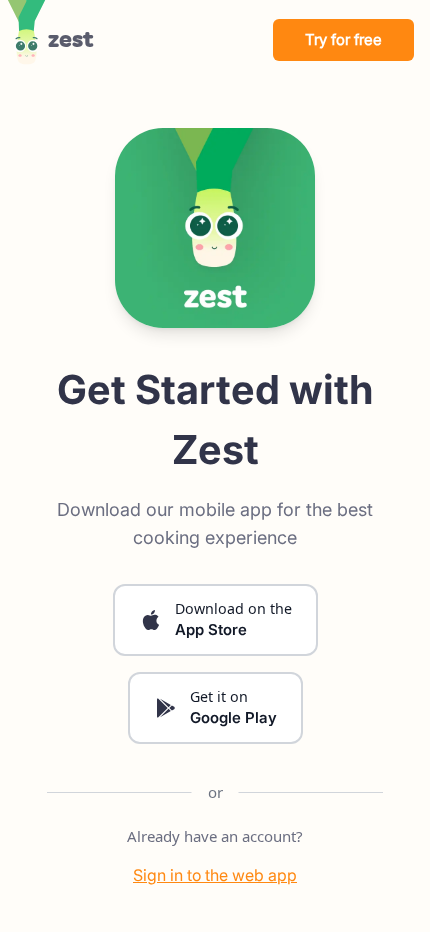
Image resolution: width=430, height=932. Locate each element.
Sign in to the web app (215, 875)
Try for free (343, 39)
